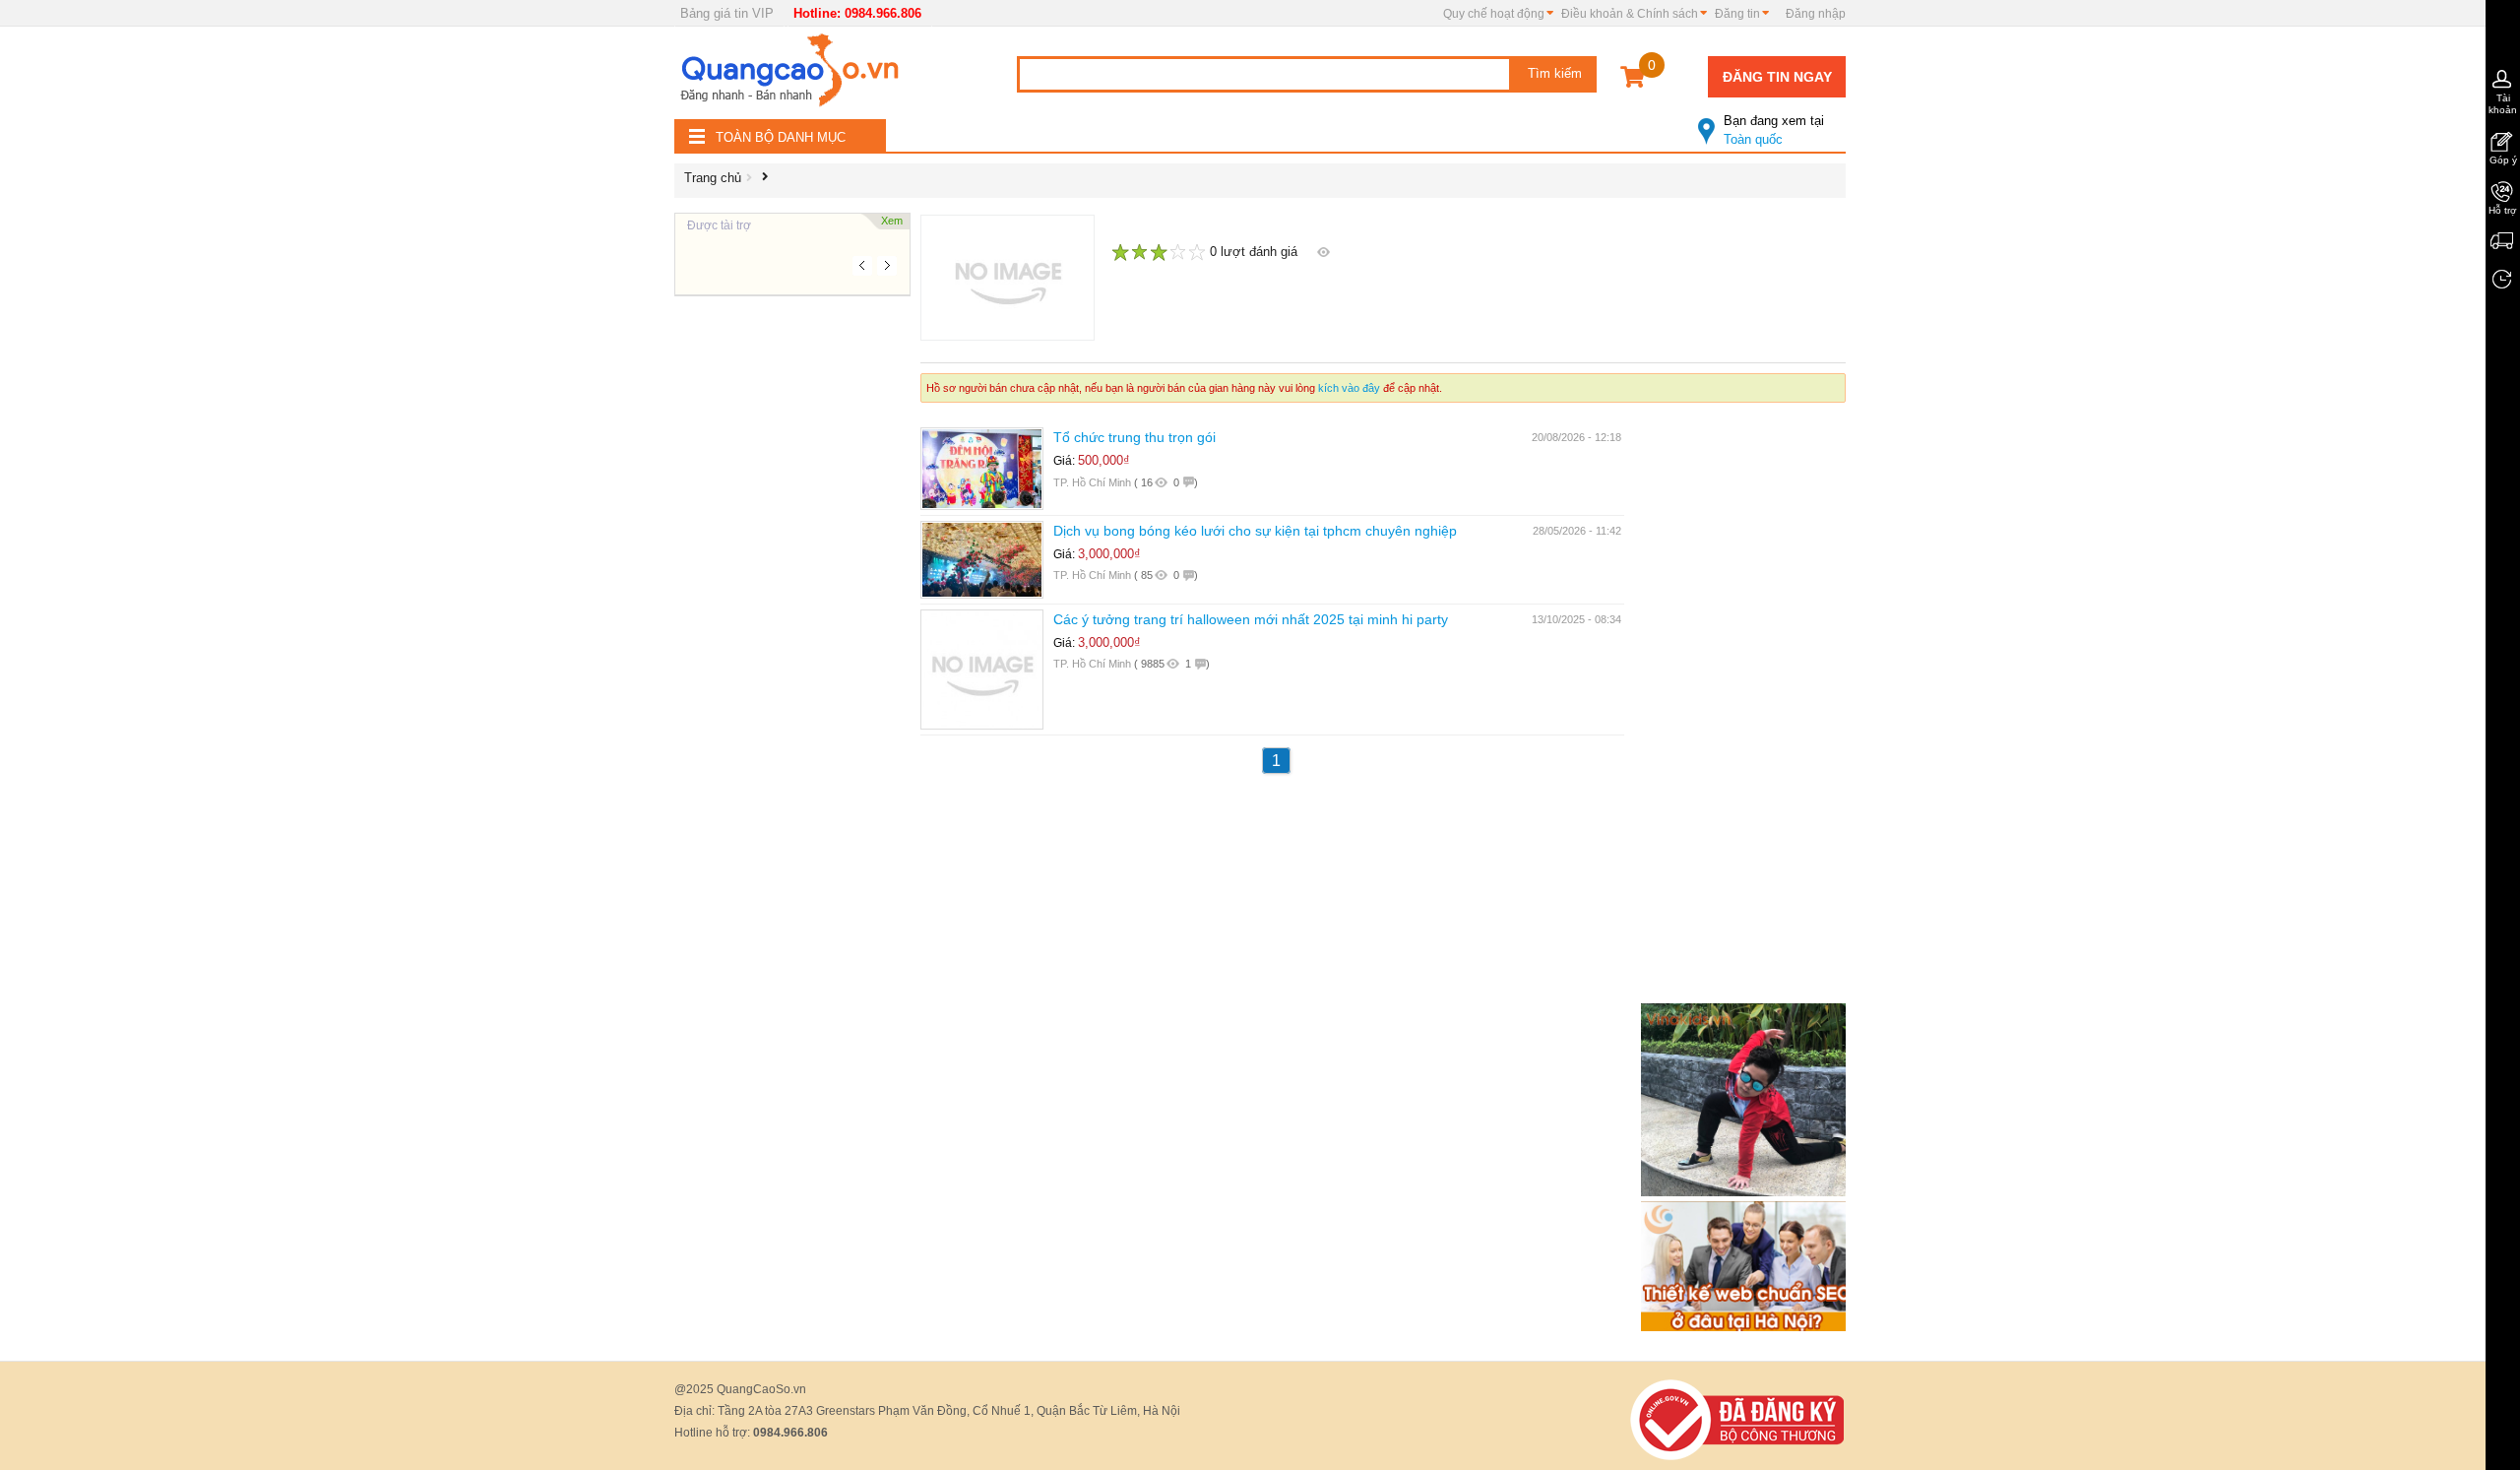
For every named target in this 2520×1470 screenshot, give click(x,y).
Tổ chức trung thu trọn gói (1134, 437)
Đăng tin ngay (1777, 77)
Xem (892, 221)
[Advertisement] (792, 591)
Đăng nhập (1816, 14)
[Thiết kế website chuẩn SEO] (1747, 1265)
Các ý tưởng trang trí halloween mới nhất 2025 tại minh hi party (1251, 619)
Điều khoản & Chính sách (1630, 14)
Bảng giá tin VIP (727, 13)
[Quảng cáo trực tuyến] (792, 76)
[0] (1633, 80)
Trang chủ (713, 178)
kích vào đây (1349, 388)
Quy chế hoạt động (1494, 14)
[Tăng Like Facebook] (1747, 1098)
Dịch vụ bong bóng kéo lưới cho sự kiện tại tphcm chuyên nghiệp (1255, 531)
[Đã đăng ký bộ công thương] (1737, 1418)
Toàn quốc (1774, 130)
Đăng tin (1737, 14)
